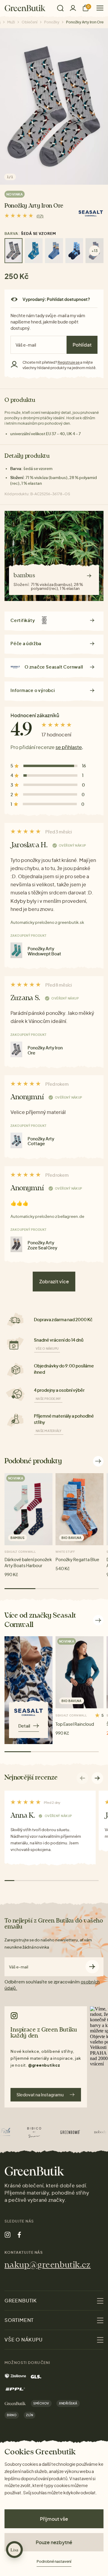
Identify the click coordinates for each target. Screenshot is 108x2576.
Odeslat (92, 1967)
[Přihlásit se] (73, 8)
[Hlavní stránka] (25, 8)
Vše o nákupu (47, 1349)
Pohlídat (82, 345)
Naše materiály (49, 1431)
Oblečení (30, 22)
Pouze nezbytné (54, 2542)
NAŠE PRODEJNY (48, 1399)
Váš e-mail (19, 1967)
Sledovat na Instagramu (40, 2095)
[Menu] (98, 8)
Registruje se (69, 362)
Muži (11, 22)
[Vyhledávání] (60, 8)
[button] (97, 1778)
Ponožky (52, 22)
